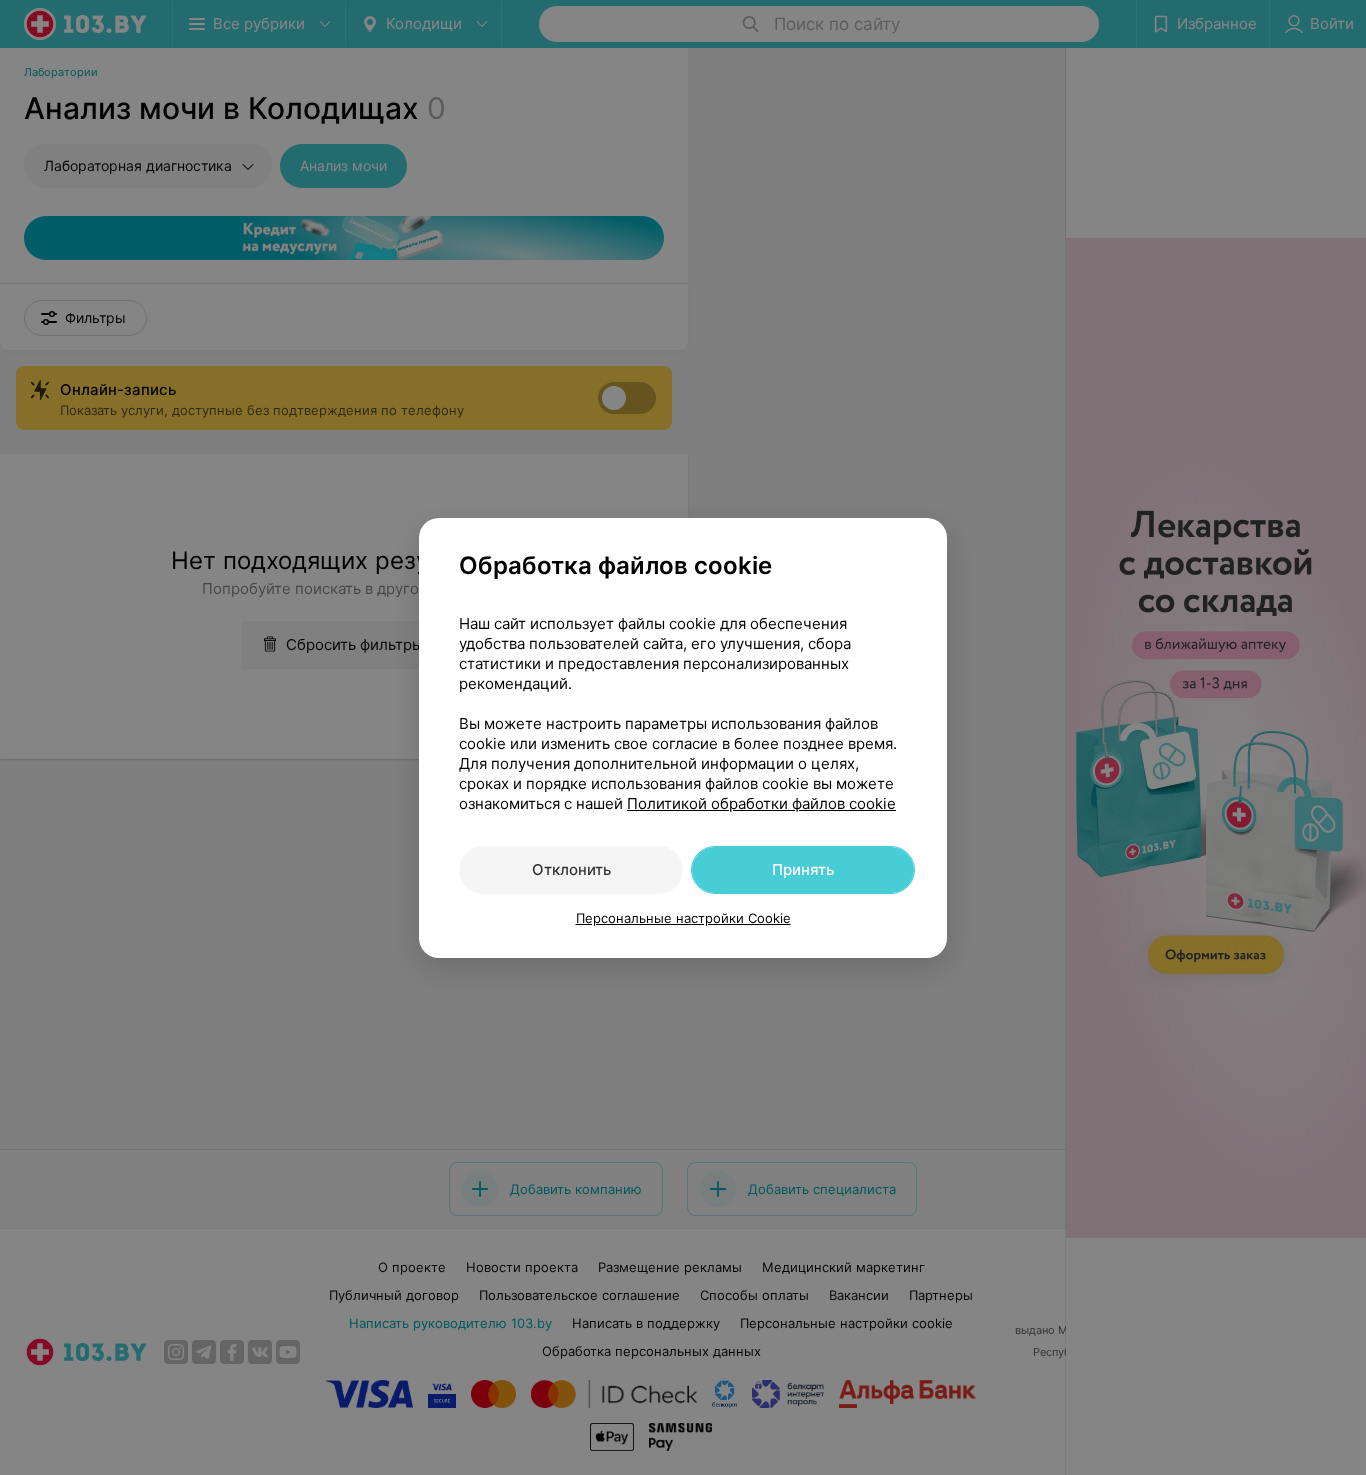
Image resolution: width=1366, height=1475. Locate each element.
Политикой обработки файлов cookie (761, 803)
